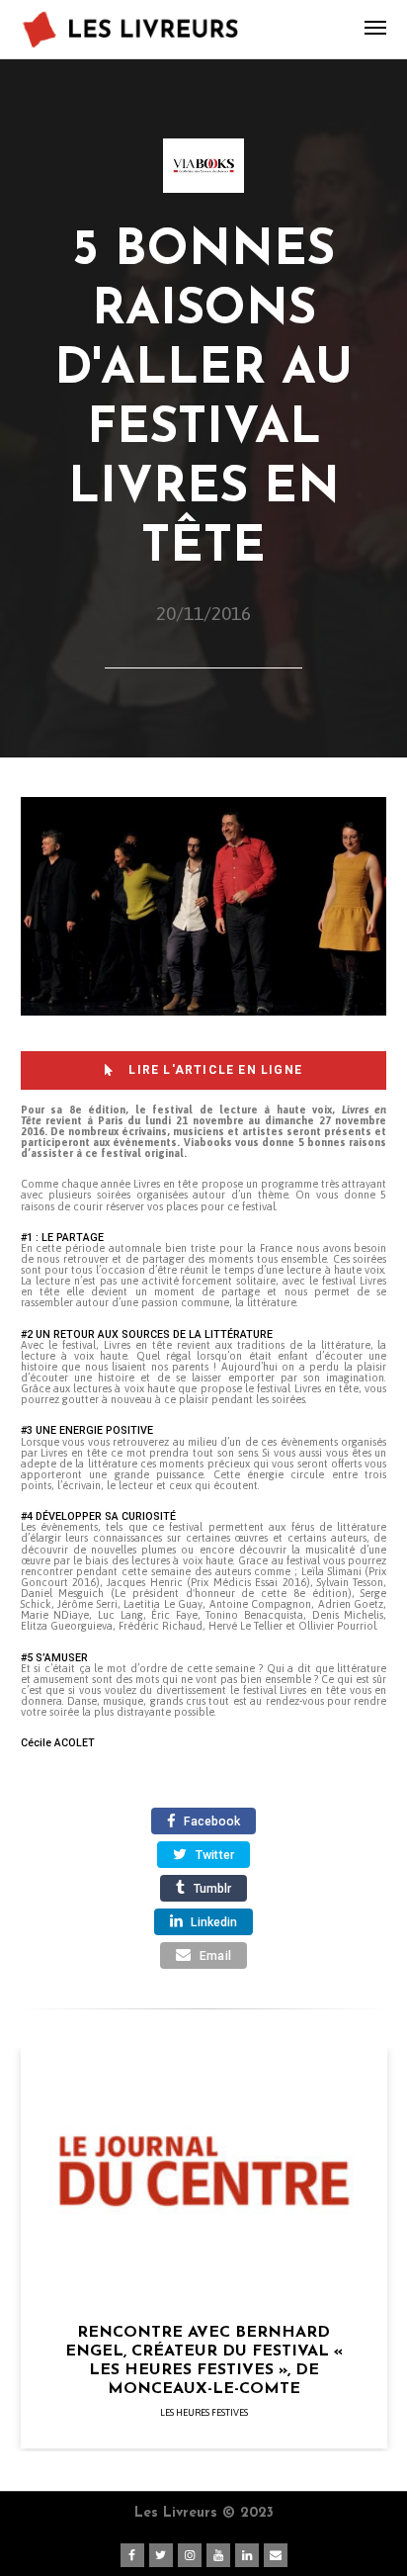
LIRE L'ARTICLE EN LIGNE (213, 1070)
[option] (204, 2250)
